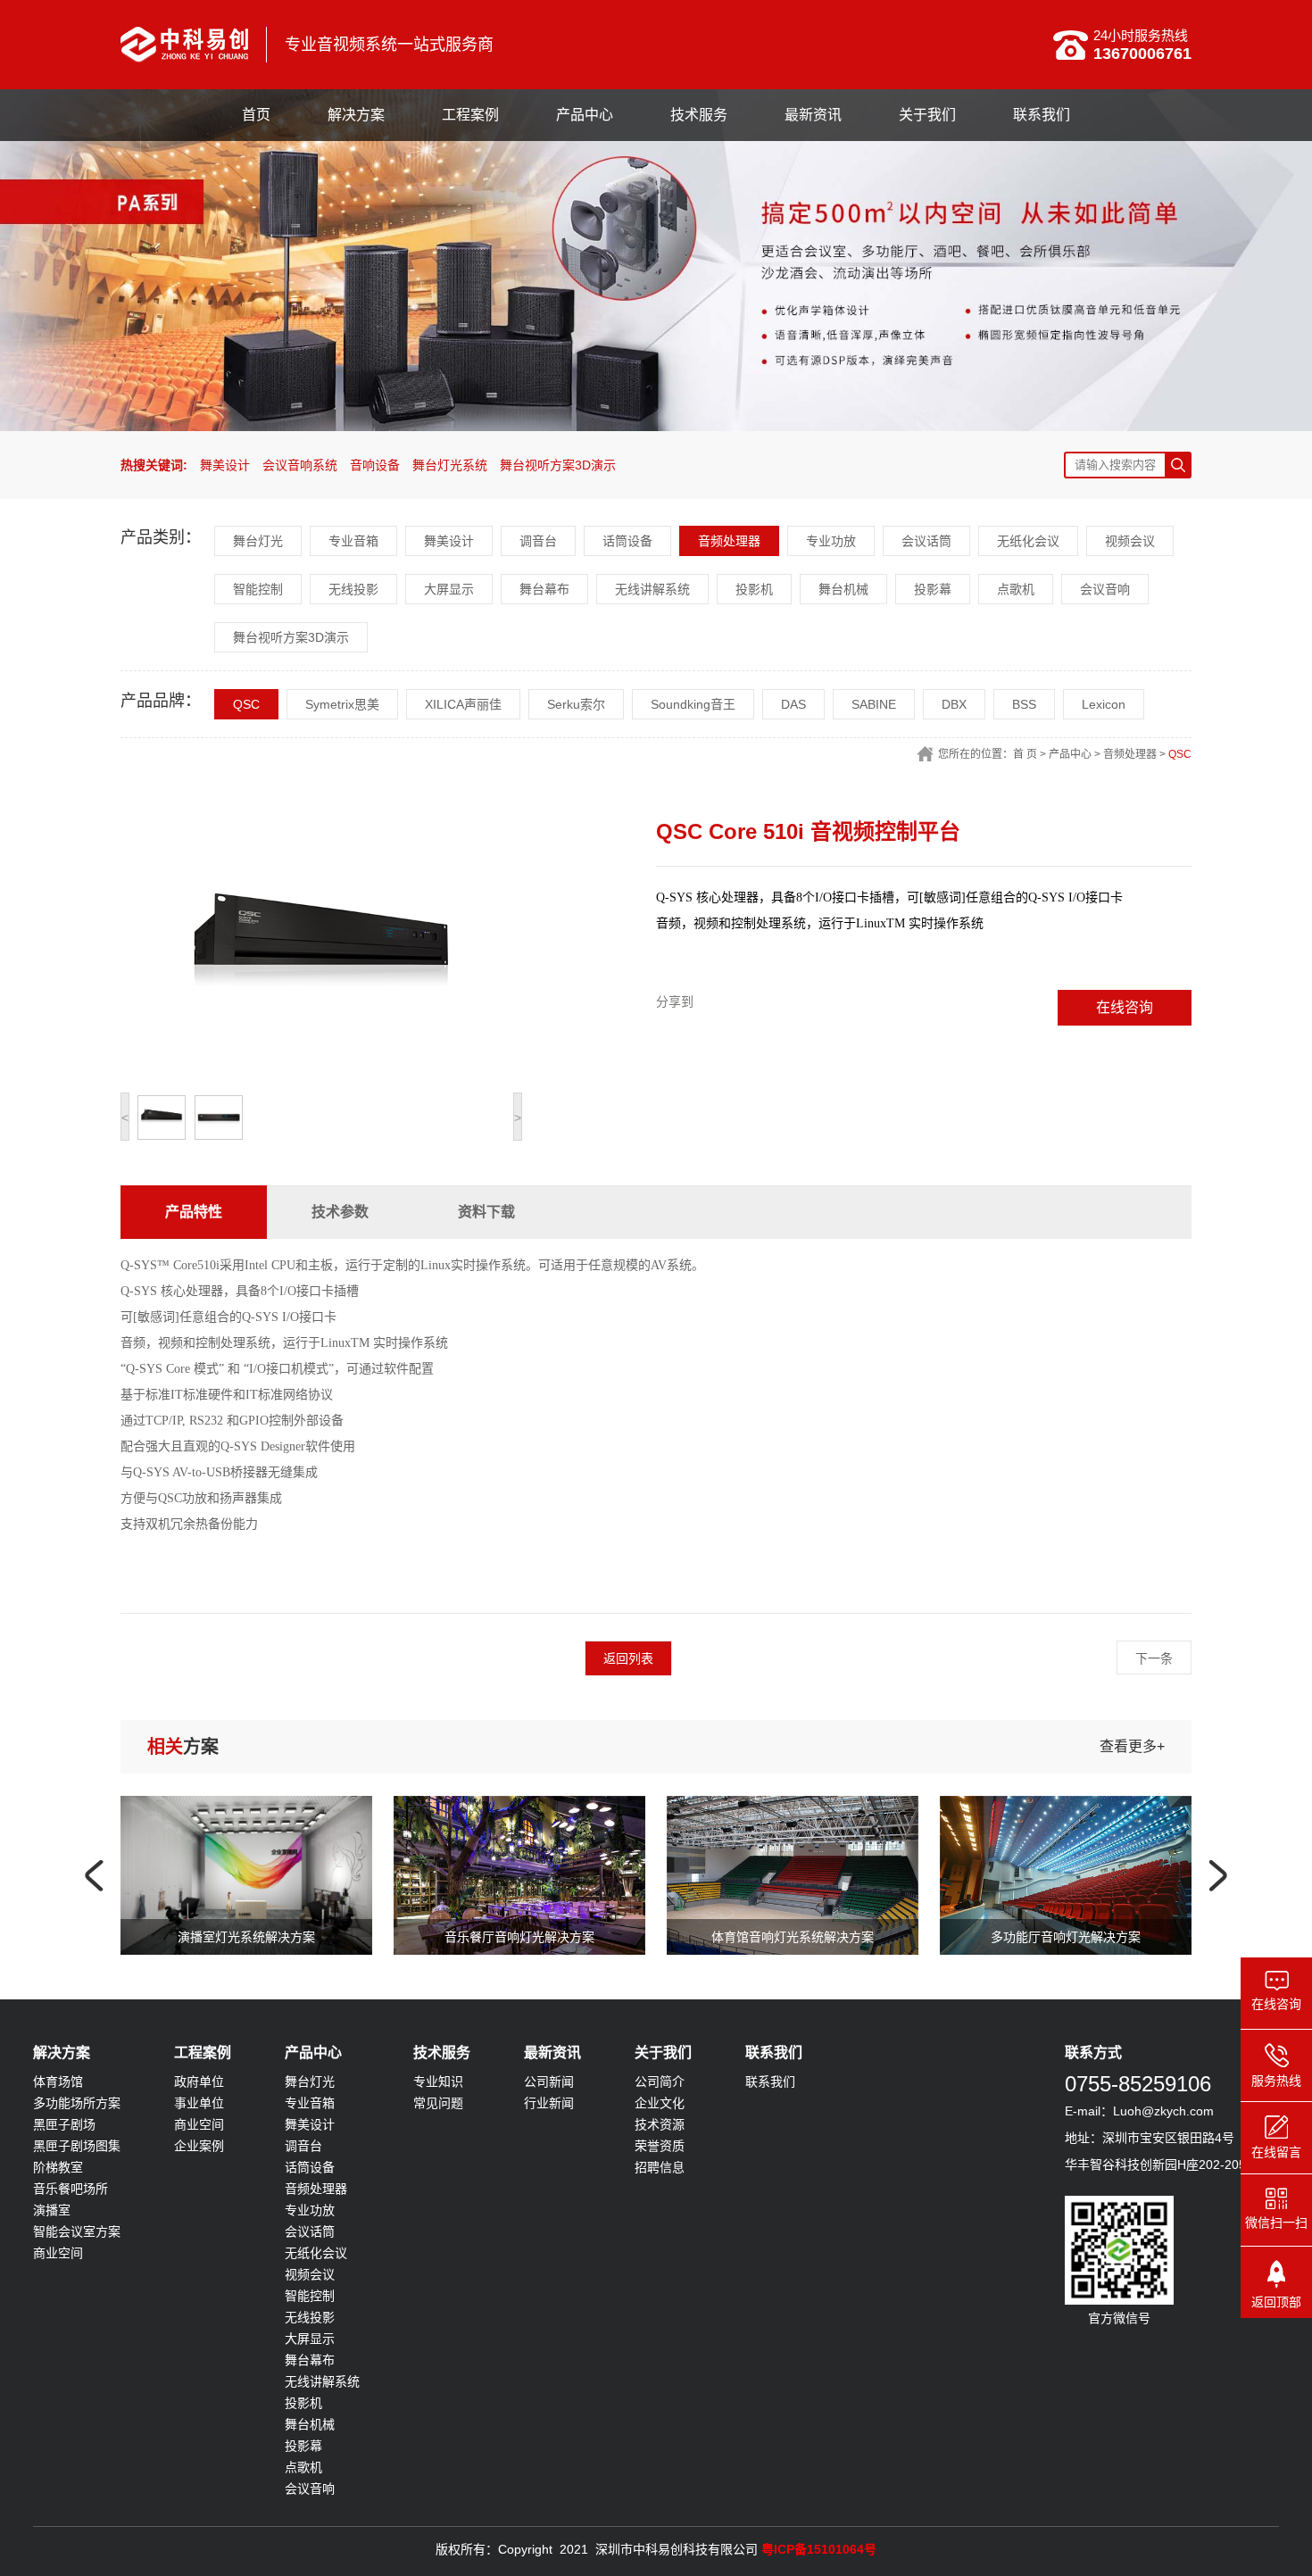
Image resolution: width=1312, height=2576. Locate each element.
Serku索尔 (576, 704)
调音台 (538, 541)
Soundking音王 (693, 704)
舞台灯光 (258, 541)
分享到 (675, 1001)
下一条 (1154, 1658)
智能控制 (258, 589)
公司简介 (660, 2082)
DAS (793, 704)
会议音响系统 (300, 465)
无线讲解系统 (652, 589)
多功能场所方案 (77, 2103)
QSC (246, 704)
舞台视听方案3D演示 (558, 465)
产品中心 (585, 115)
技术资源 (660, 2124)
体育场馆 (58, 2082)
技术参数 (340, 1212)
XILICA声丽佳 (463, 704)
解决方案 (356, 115)
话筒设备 (627, 541)
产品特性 (194, 1212)
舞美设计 (225, 465)
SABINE (874, 704)
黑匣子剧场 (64, 2124)
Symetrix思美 (342, 704)
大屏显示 (449, 589)
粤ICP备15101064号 (819, 2549)
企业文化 (660, 2103)
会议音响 (1105, 589)
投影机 (754, 589)
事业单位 (199, 2103)
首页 (256, 115)
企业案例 (199, 2146)
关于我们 (927, 115)
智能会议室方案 (77, 2231)
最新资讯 (813, 115)
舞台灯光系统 (450, 465)
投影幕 (933, 589)
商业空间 (58, 2253)
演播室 (52, 2210)
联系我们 (1042, 115)
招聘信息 (660, 2167)
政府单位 (199, 2082)
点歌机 (1016, 589)
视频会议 (1130, 541)
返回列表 (628, 1658)
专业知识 (438, 2082)
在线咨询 (1125, 1007)
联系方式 (1093, 2052)
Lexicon (1104, 704)
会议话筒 (926, 541)
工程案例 (470, 115)
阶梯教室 (58, 2167)
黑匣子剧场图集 (77, 2146)
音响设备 (375, 465)
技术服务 (699, 115)
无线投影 (353, 589)
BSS (1024, 704)
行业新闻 (549, 2103)
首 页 (1025, 754)
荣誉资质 (660, 2146)
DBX (954, 704)
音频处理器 (729, 541)
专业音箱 (353, 541)
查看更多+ (1132, 1746)
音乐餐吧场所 (71, 2189)
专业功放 (831, 541)
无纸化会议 (1028, 541)
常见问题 (438, 2103)
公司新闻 (549, 2082)
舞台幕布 (544, 589)
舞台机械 (843, 589)
